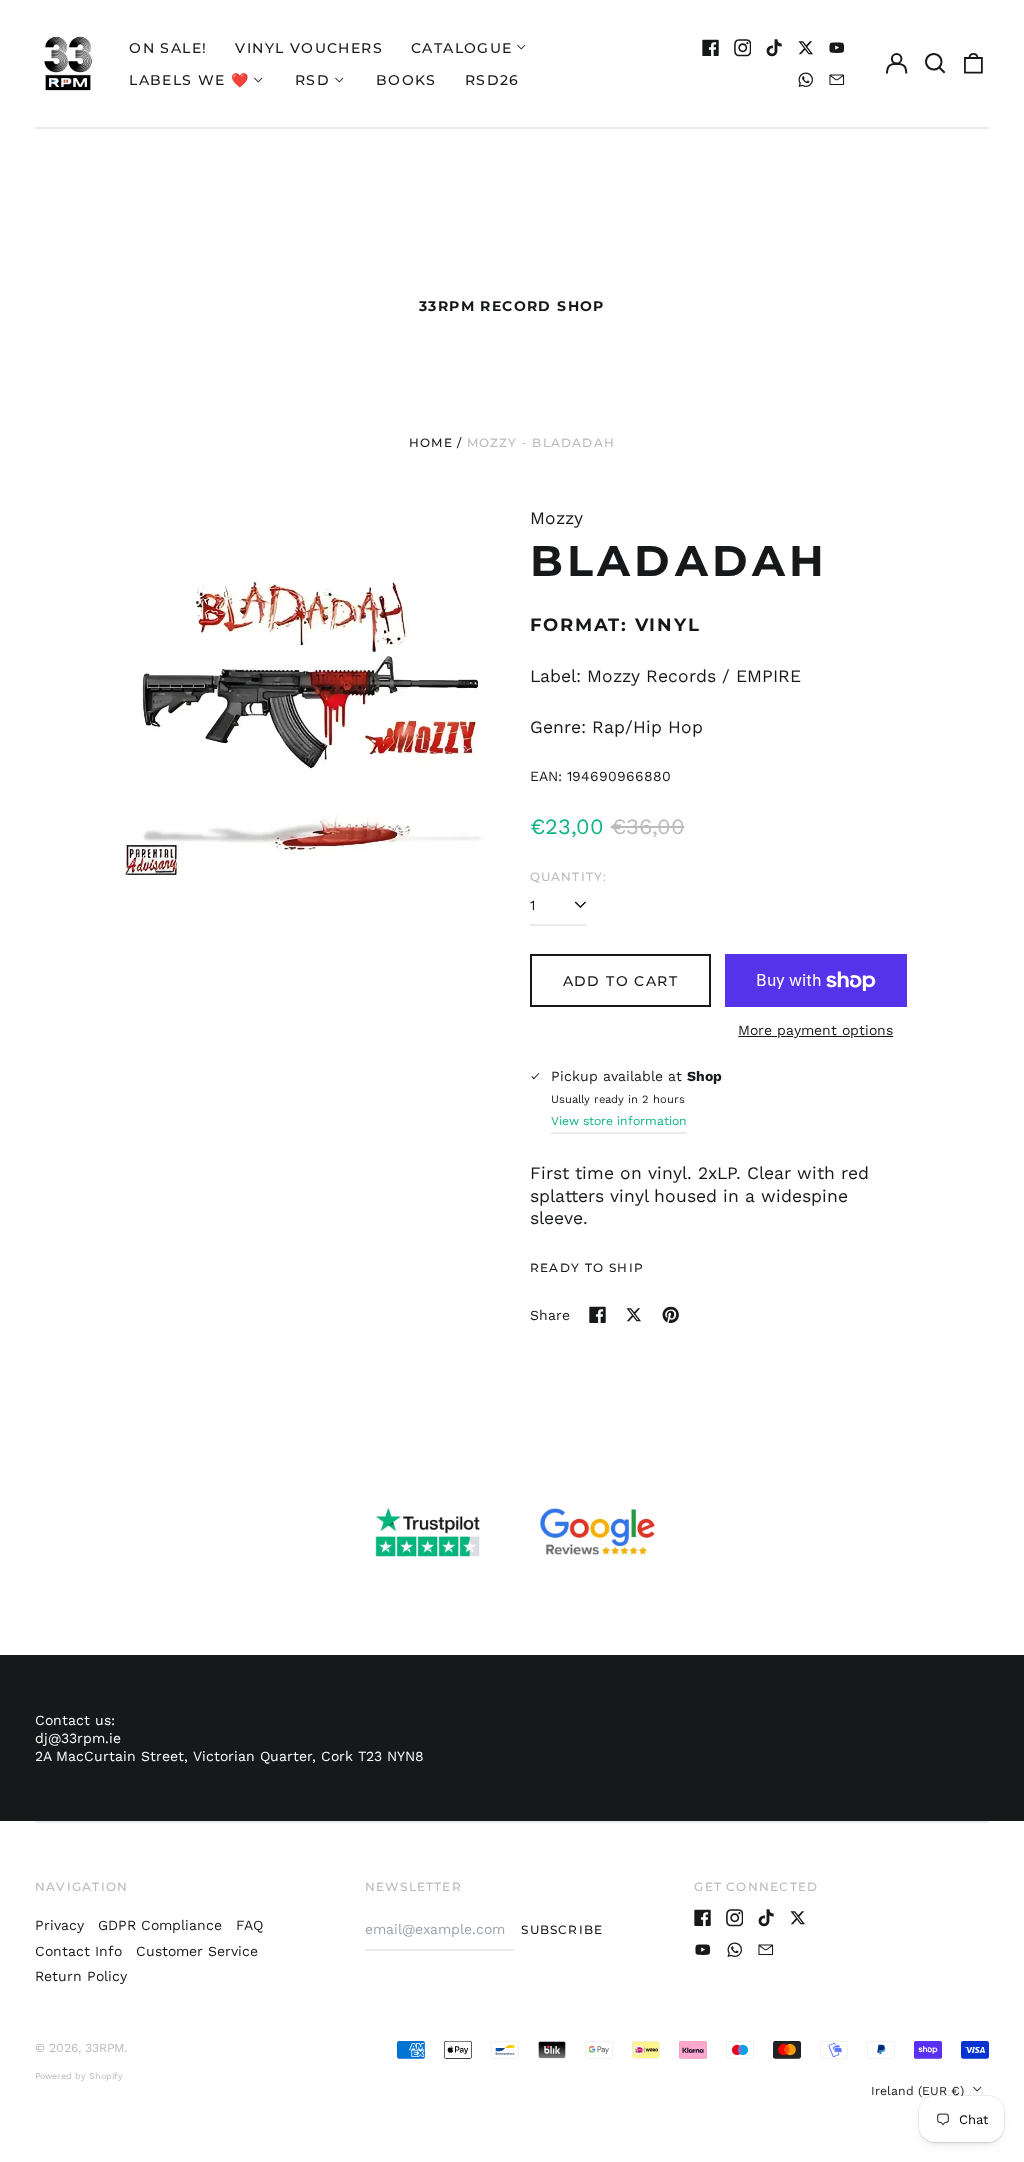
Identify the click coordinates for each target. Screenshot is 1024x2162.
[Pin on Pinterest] (671, 1315)
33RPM (104, 2048)
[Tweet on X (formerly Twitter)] (634, 1315)
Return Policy (81, 1976)
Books (406, 80)
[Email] (837, 80)
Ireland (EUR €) (919, 2091)
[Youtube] (837, 48)
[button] (935, 64)
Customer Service (197, 1951)
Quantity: (569, 876)
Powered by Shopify (79, 2076)
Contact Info (78, 1951)
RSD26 (492, 80)
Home (431, 442)
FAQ (249, 1925)
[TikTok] (774, 48)
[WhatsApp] (806, 80)
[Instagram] (743, 48)
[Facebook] (711, 48)
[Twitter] (806, 48)
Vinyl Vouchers (309, 48)
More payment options (815, 1030)
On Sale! (168, 48)
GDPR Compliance (160, 1925)
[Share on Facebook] (598, 1315)
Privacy (59, 1925)
